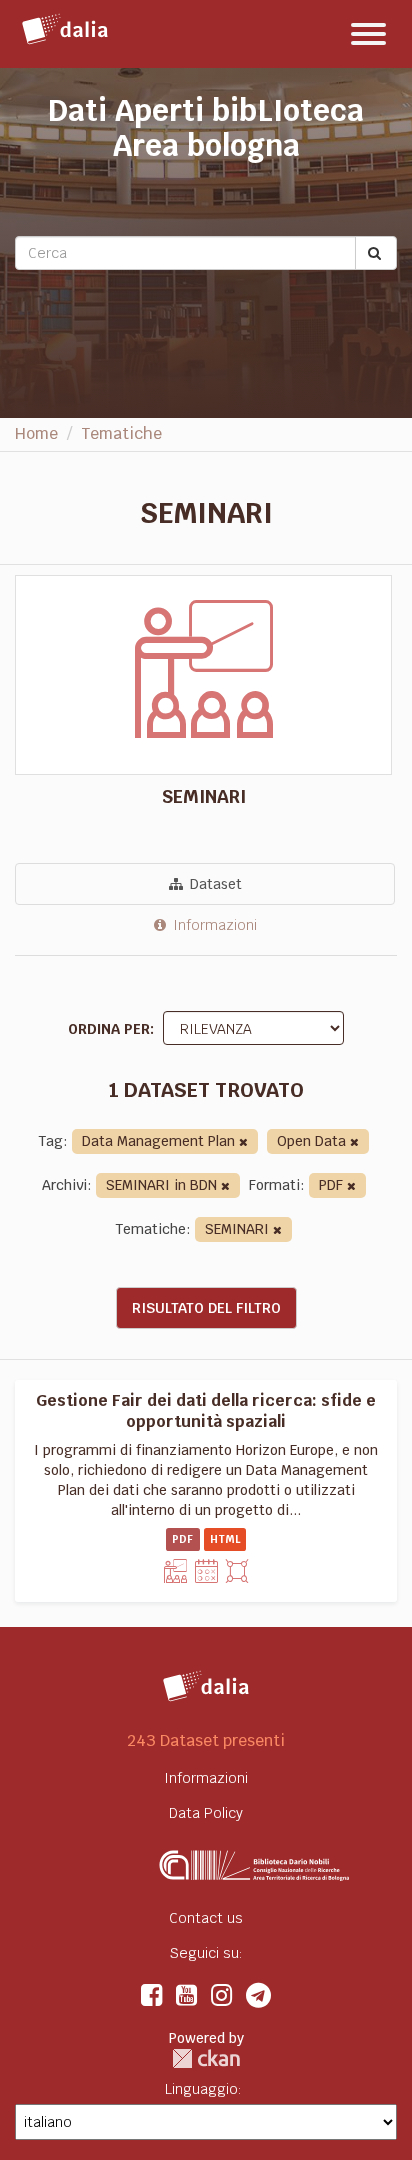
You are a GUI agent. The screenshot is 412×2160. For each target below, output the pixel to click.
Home (36, 433)
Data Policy (206, 1813)
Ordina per (109, 1029)
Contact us (206, 1918)
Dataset (214, 884)
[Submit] (376, 253)
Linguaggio (201, 2089)
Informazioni (213, 925)
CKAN (206, 2058)
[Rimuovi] (243, 1142)
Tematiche (121, 433)
